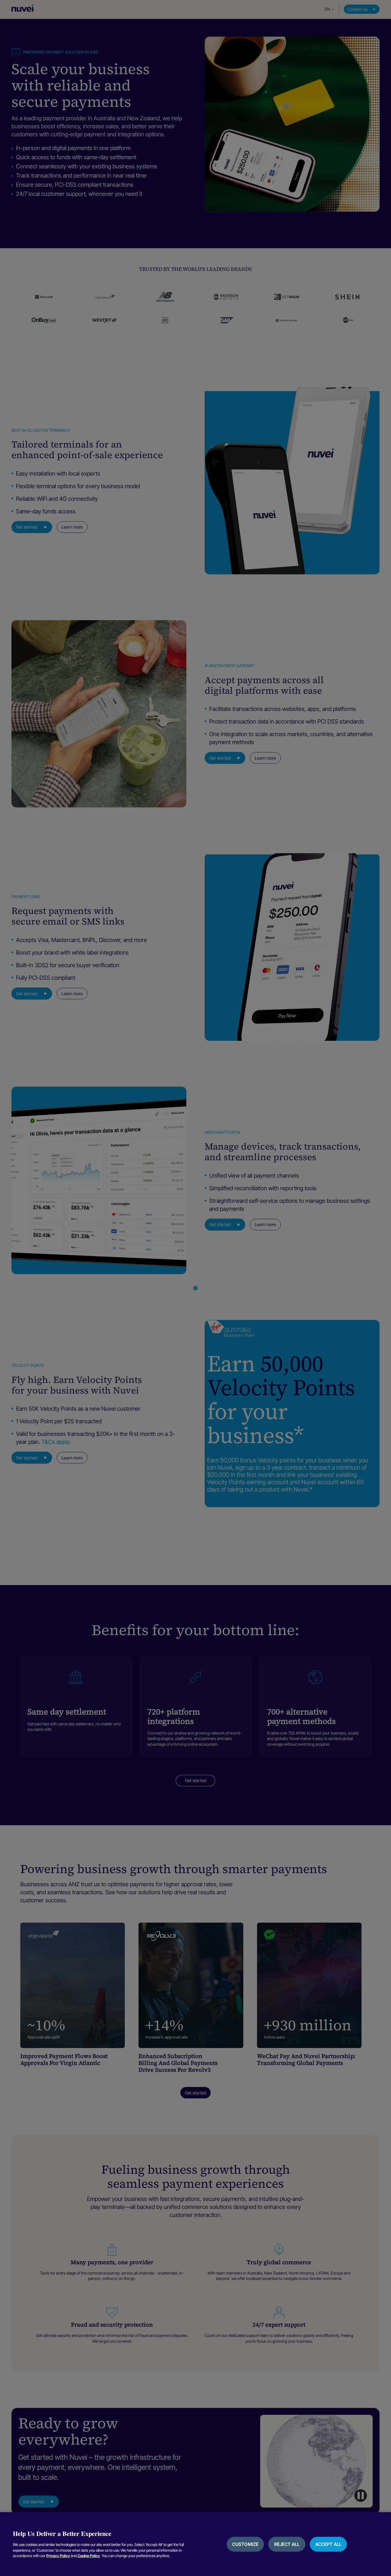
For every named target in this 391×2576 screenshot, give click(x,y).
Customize (245, 2544)
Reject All (287, 2544)
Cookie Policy (89, 2556)
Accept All (328, 2544)
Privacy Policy (58, 2556)
